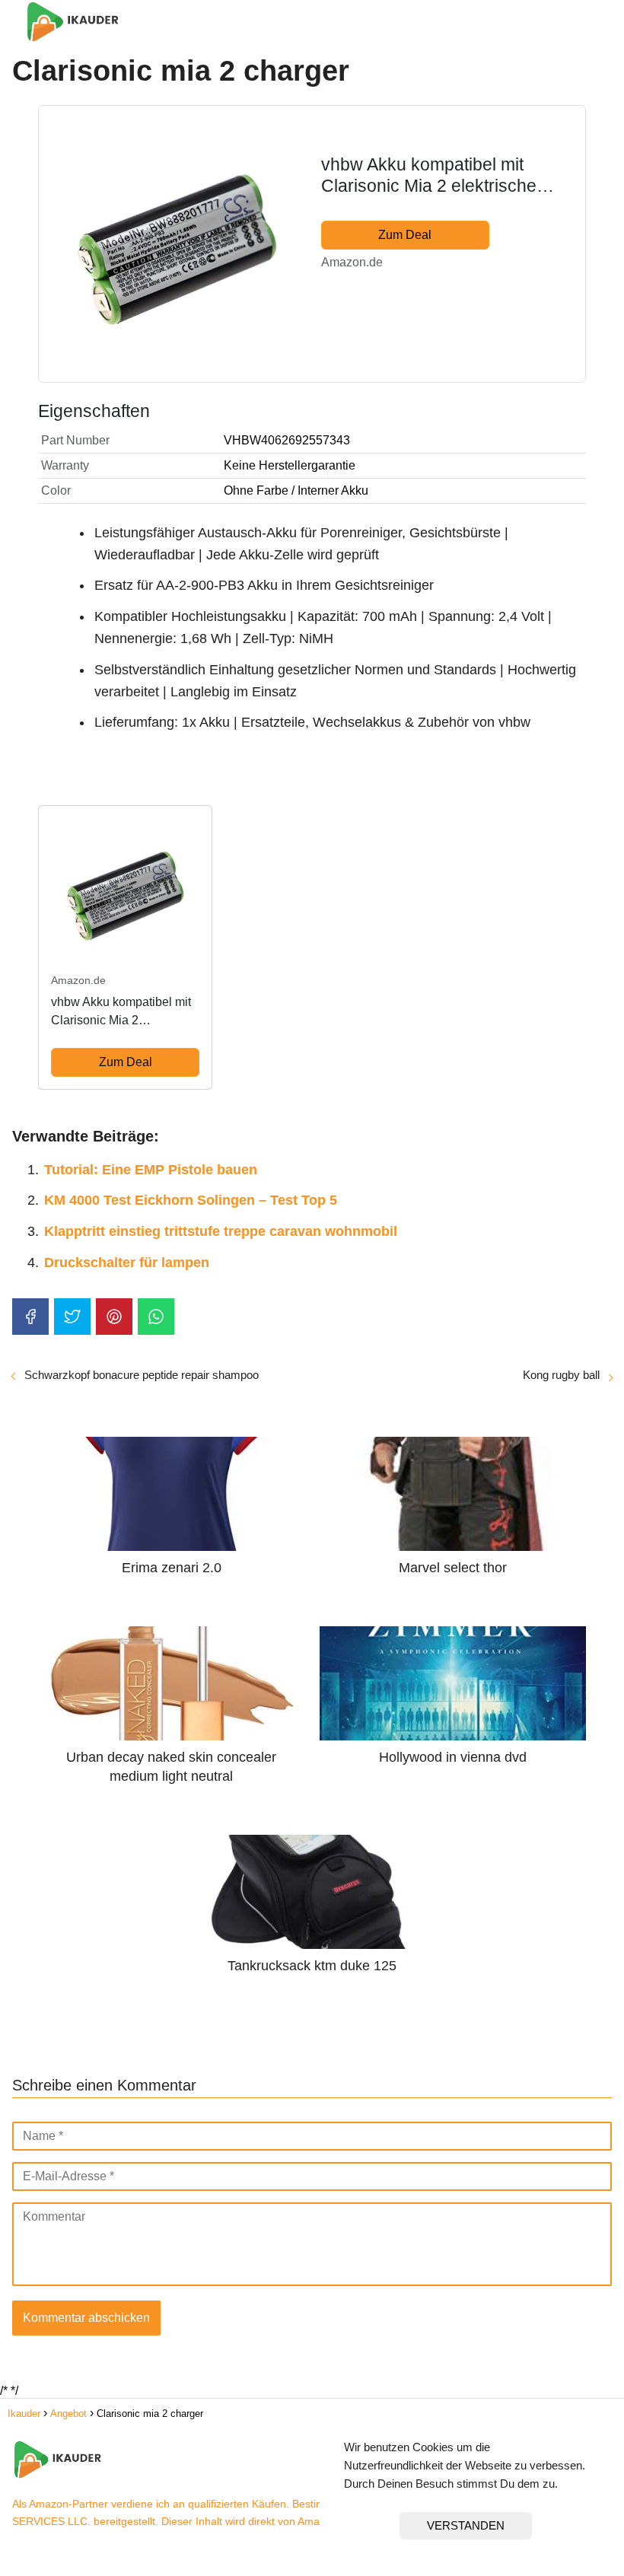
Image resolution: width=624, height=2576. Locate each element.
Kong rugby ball (561, 1375)
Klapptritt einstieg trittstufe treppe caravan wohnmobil (221, 1231)
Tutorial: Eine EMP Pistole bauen (151, 1170)
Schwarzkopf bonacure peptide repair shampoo (142, 1375)
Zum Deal (405, 235)
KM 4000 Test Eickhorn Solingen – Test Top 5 (191, 1200)
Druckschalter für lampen (127, 1263)
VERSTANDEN (466, 2525)
